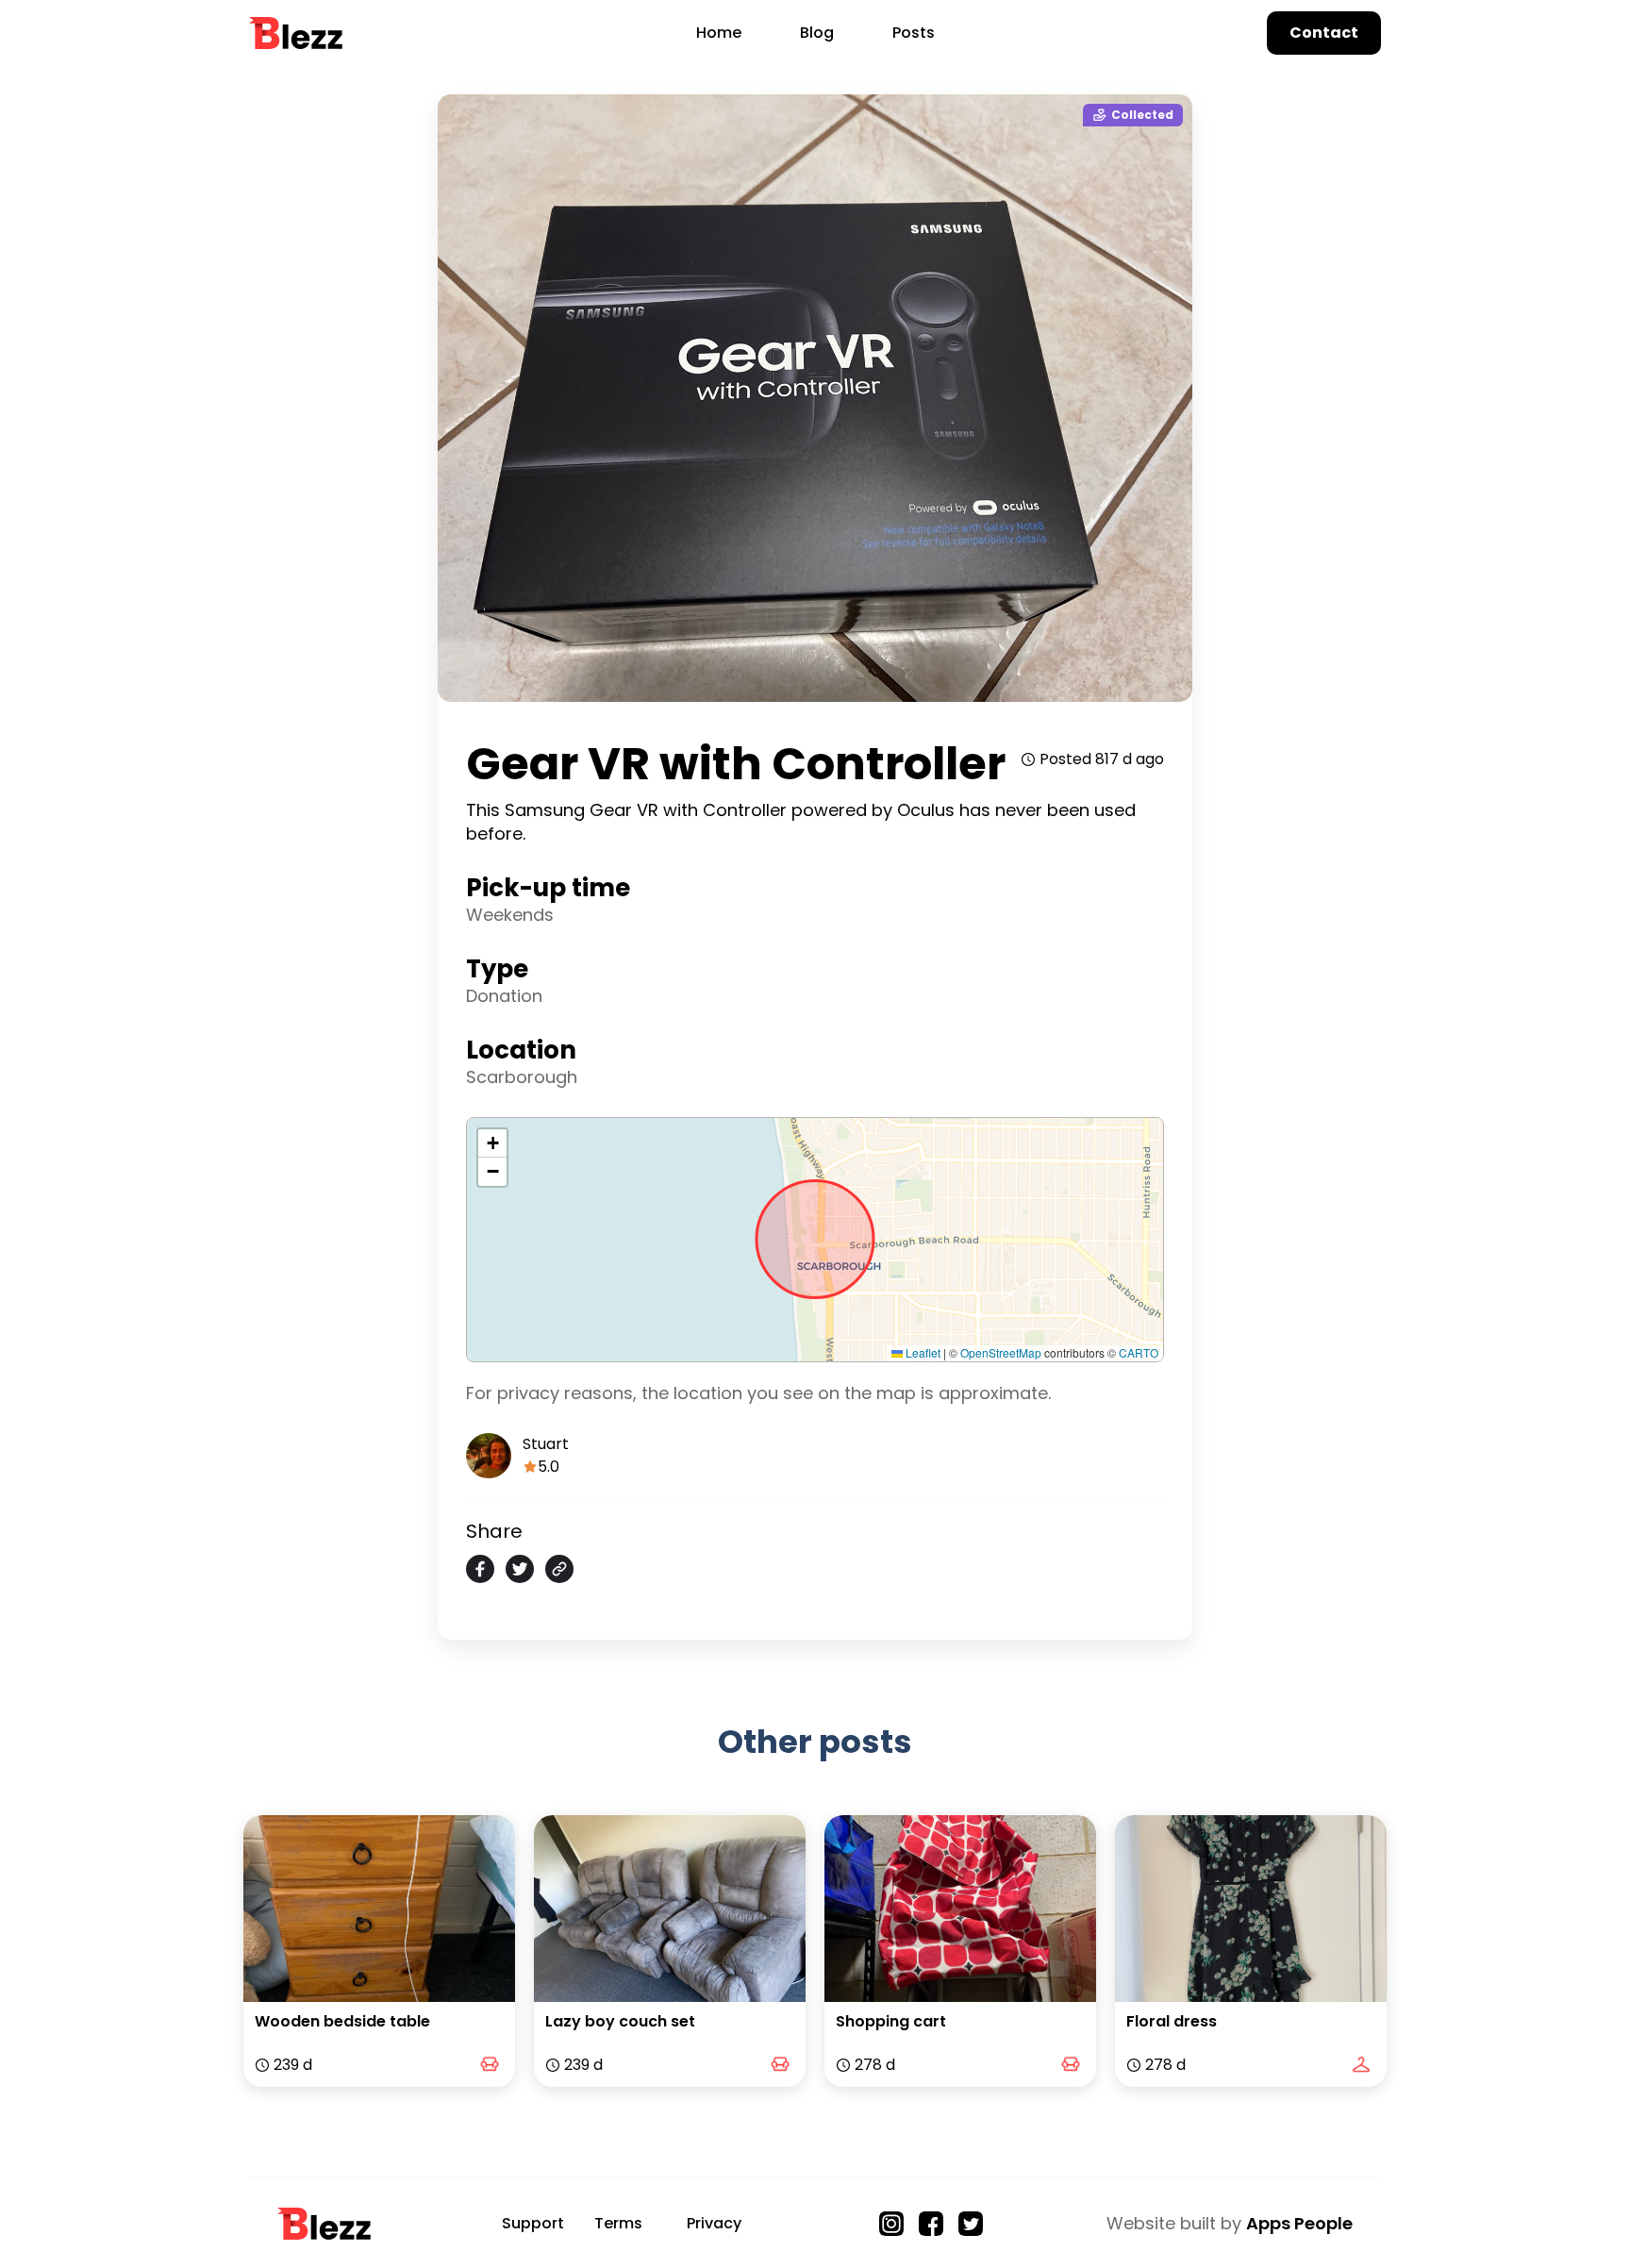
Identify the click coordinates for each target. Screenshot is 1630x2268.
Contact (1324, 33)
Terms (618, 2223)
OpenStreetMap (1001, 1352)
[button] (492, 1143)
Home (719, 33)
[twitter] (520, 1569)
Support (533, 2223)
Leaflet (922, 1352)
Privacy (714, 2223)
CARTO (1139, 1352)
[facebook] (480, 1569)
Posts (914, 33)
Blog (817, 33)
